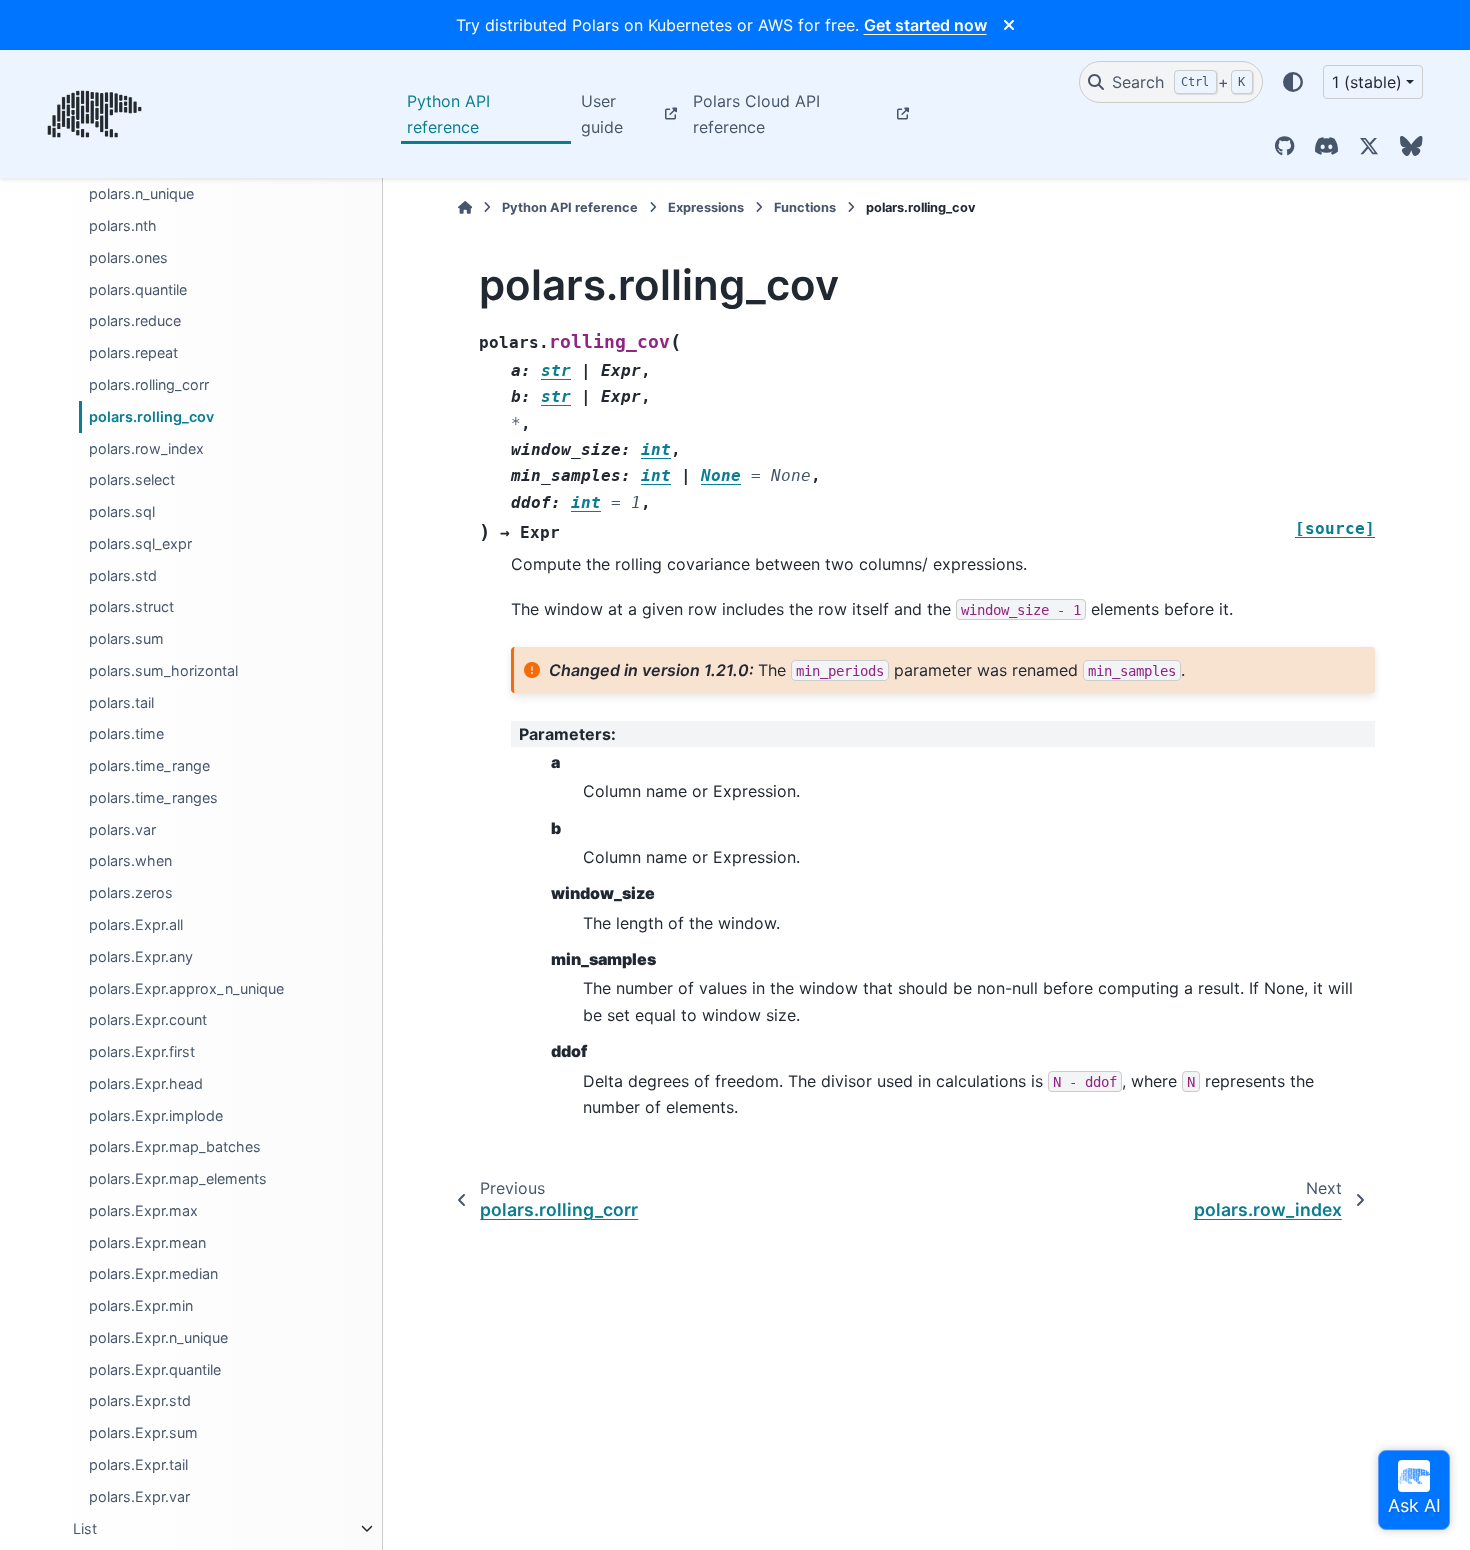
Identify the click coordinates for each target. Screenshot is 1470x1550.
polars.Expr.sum (143, 1433)
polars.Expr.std (140, 1401)
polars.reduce (135, 321)
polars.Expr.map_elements (178, 1178)
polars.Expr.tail (138, 1464)
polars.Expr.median (153, 1274)
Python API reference (448, 114)
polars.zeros (131, 893)
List (85, 1528)
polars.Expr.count (148, 1020)
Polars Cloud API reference (756, 114)
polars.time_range (149, 765)
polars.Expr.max (143, 1210)
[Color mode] (1293, 82)
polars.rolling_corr (149, 384)
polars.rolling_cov (151, 416)
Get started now (925, 25)
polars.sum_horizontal (163, 670)
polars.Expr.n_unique (158, 1337)
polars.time (126, 734)
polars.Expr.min (141, 1305)
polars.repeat (133, 352)
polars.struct (131, 607)
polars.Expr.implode (156, 1115)
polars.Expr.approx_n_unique (186, 988)
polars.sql (122, 511)
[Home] (465, 207)
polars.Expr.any (141, 956)
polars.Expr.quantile (155, 1369)
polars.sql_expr (140, 543)
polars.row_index (146, 448)
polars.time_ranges (153, 797)
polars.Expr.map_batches (175, 1147)
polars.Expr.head (146, 1083)
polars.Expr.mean (147, 1242)
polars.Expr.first (142, 1051)
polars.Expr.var (139, 1496)
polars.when (130, 861)
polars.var (122, 829)
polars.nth (123, 225)
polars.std (123, 575)
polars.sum (126, 638)
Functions (805, 207)
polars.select (132, 480)
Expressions (706, 207)
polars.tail (121, 702)
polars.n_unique (141, 194)
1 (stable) (1367, 82)
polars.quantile (138, 289)
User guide (602, 114)
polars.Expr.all (136, 924)
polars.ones (128, 257)
